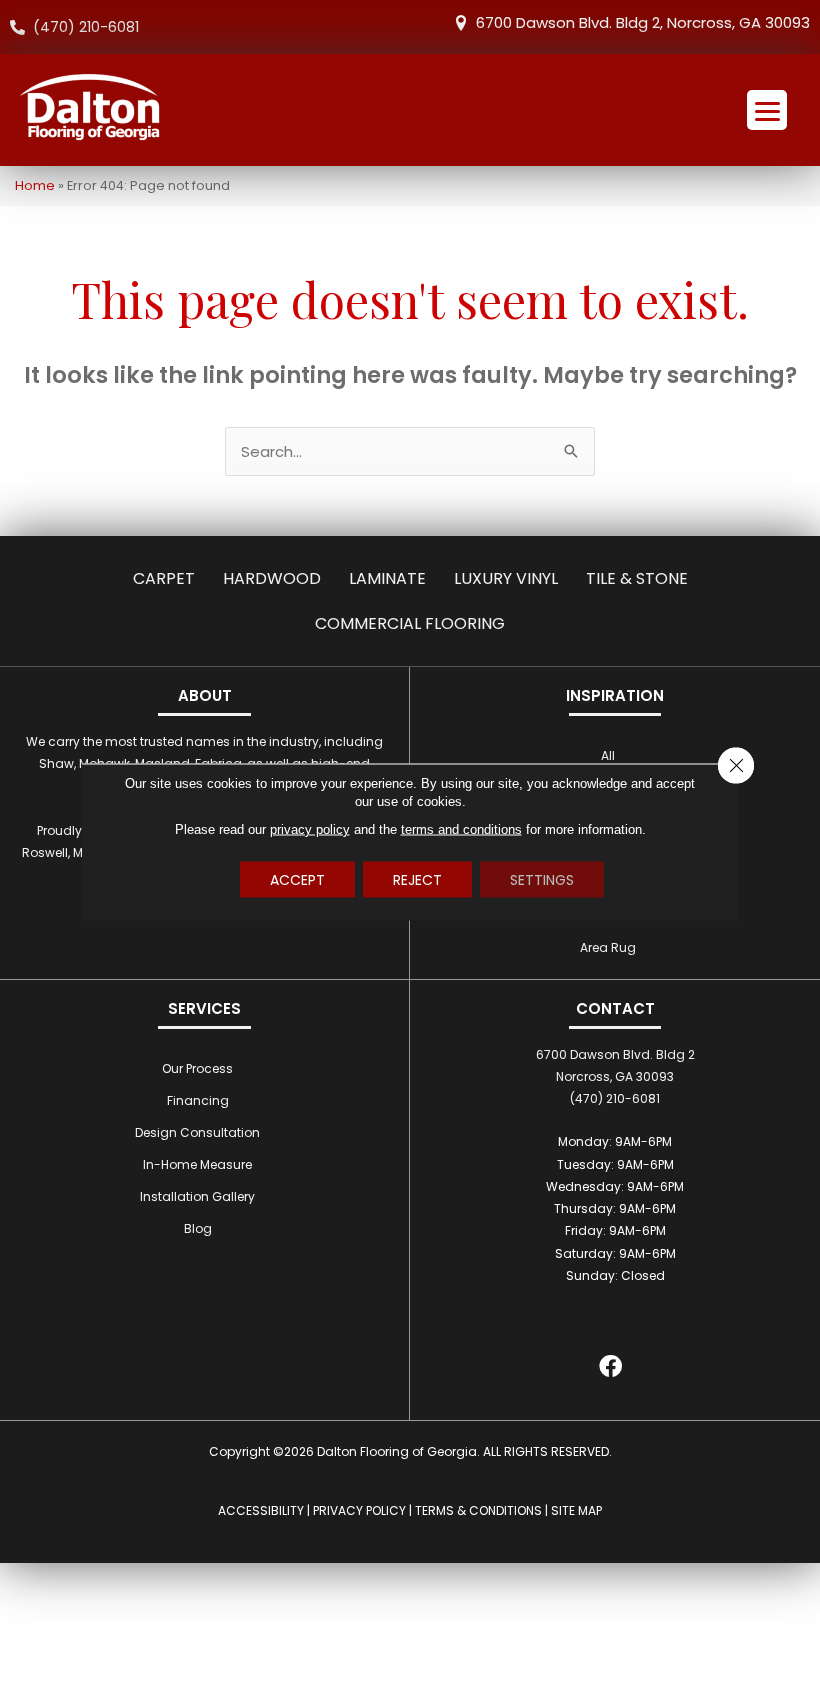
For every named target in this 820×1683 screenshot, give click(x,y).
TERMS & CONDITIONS (478, 1510)
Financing (198, 1100)
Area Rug (608, 947)
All (608, 755)
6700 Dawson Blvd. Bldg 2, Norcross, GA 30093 (643, 22)
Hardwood (272, 578)
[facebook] (610, 1369)
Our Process (197, 1068)
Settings (542, 879)
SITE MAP (576, 1510)
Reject (417, 879)
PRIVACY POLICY (359, 1510)
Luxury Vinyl (506, 578)
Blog (198, 1228)
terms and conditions (461, 828)
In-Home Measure (197, 1164)
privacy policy (310, 828)
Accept (297, 879)
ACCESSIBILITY (261, 1510)
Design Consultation (197, 1132)
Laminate (387, 578)
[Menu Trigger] (767, 110)
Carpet (164, 578)
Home (35, 185)
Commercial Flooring (410, 623)
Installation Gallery (197, 1196)
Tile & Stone (637, 578)
